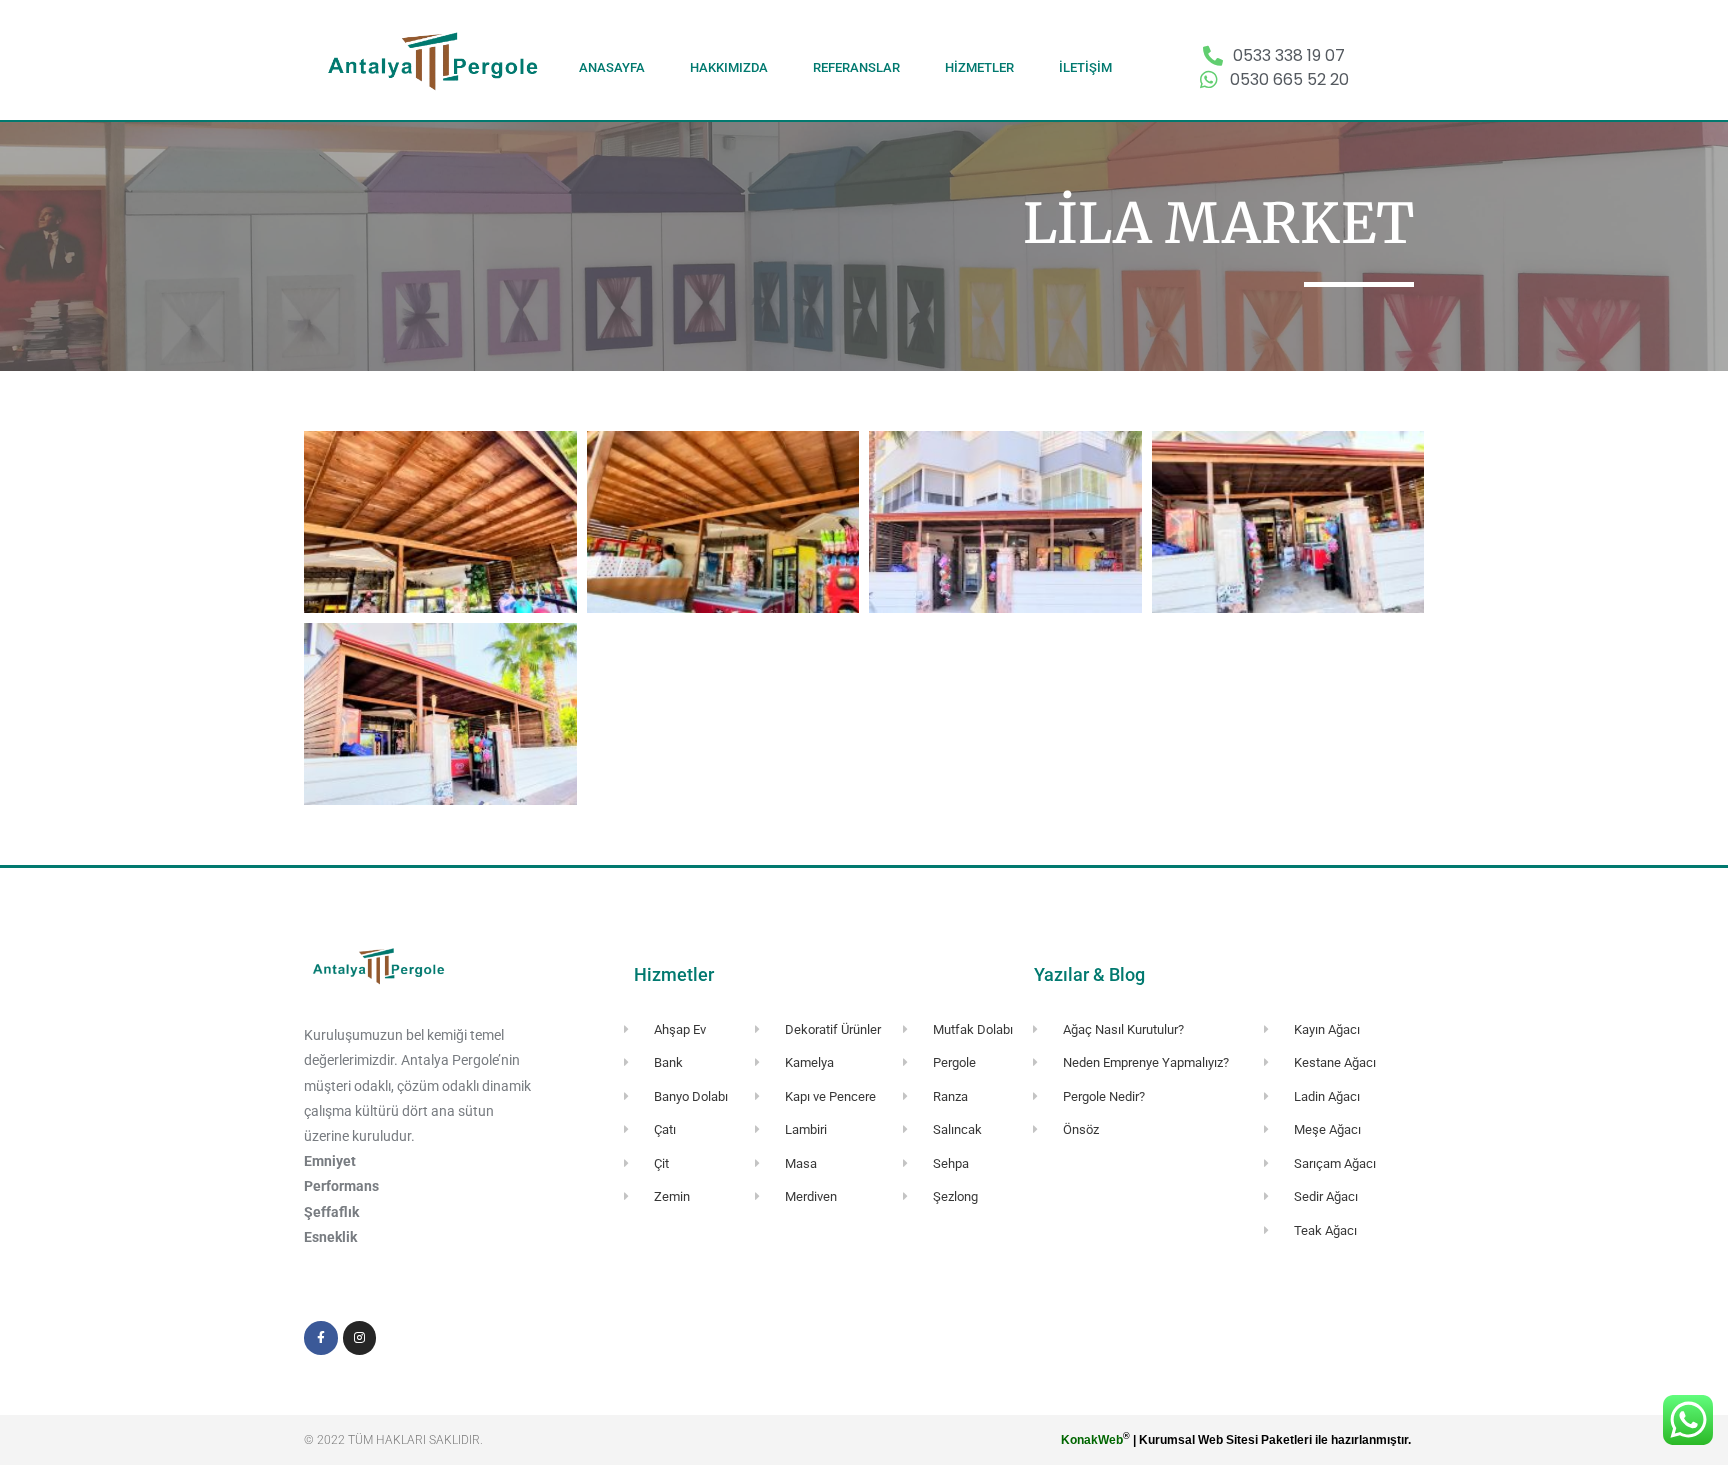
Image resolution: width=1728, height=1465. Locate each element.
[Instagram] (360, 1338)
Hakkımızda (729, 67)
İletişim (1085, 67)
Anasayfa (612, 67)
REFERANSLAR (856, 67)
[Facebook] (321, 1338)
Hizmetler (979, 67)
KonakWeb (1092, 1440)
